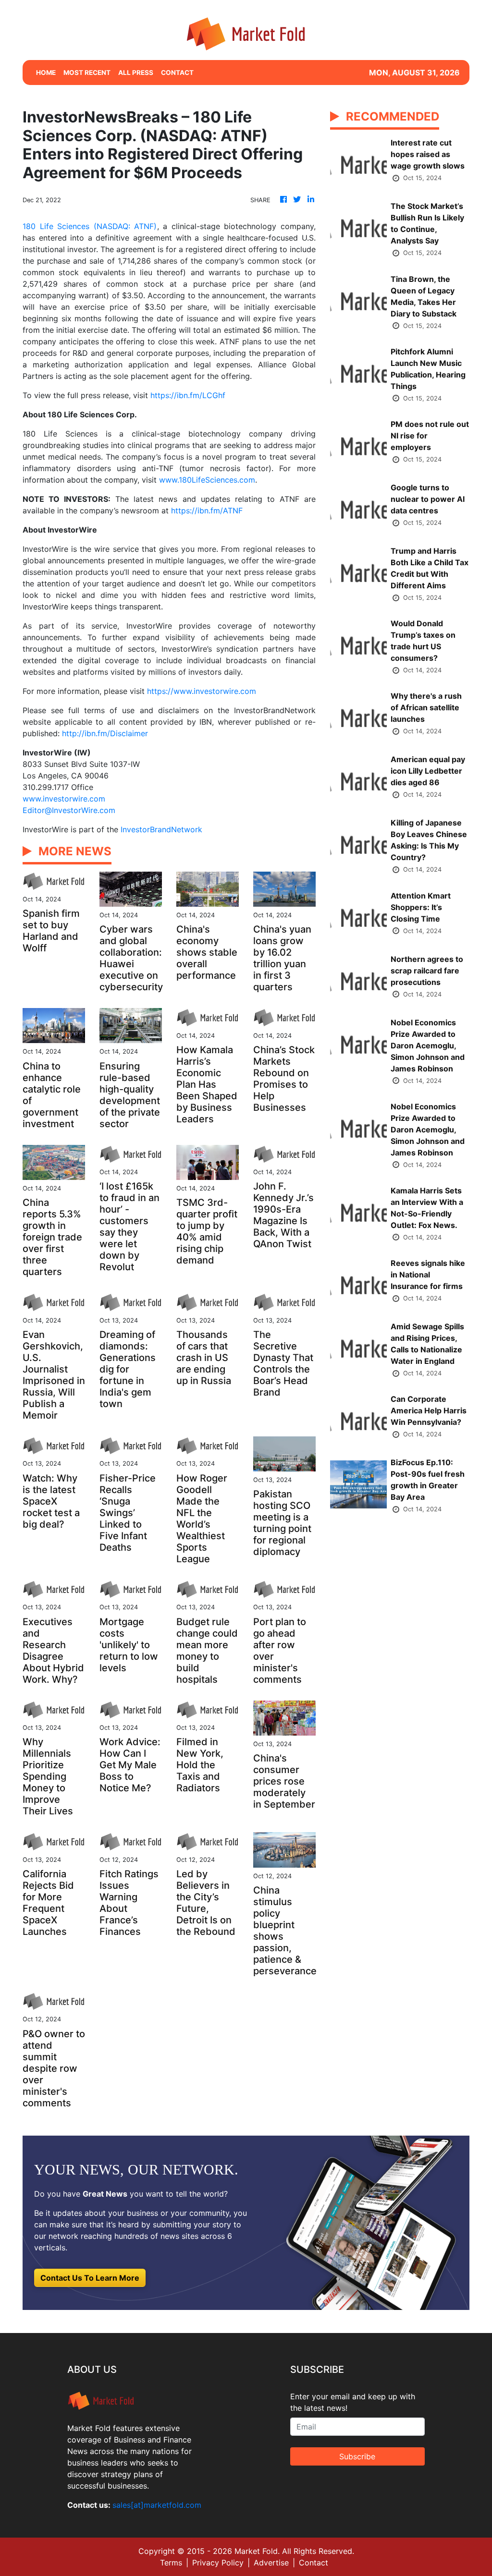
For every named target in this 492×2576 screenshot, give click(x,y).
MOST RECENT (87, 73)
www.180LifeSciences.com (207, 480)
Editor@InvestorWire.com (69, 810)
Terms (171, 2563)
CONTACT (177, 73)
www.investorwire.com (64, 799)
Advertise (271, 2563)
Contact (314, 2563)
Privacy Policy (218, 2563)
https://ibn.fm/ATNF (207, 510)
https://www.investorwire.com (202, 691)
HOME (46, 73)
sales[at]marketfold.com (157, 2505)
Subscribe (357, 2456)
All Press (136, 73)
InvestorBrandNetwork (161, 829)
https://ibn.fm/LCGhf (188, 395)
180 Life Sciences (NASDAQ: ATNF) (90, 226)
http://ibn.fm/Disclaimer (105, 733)
